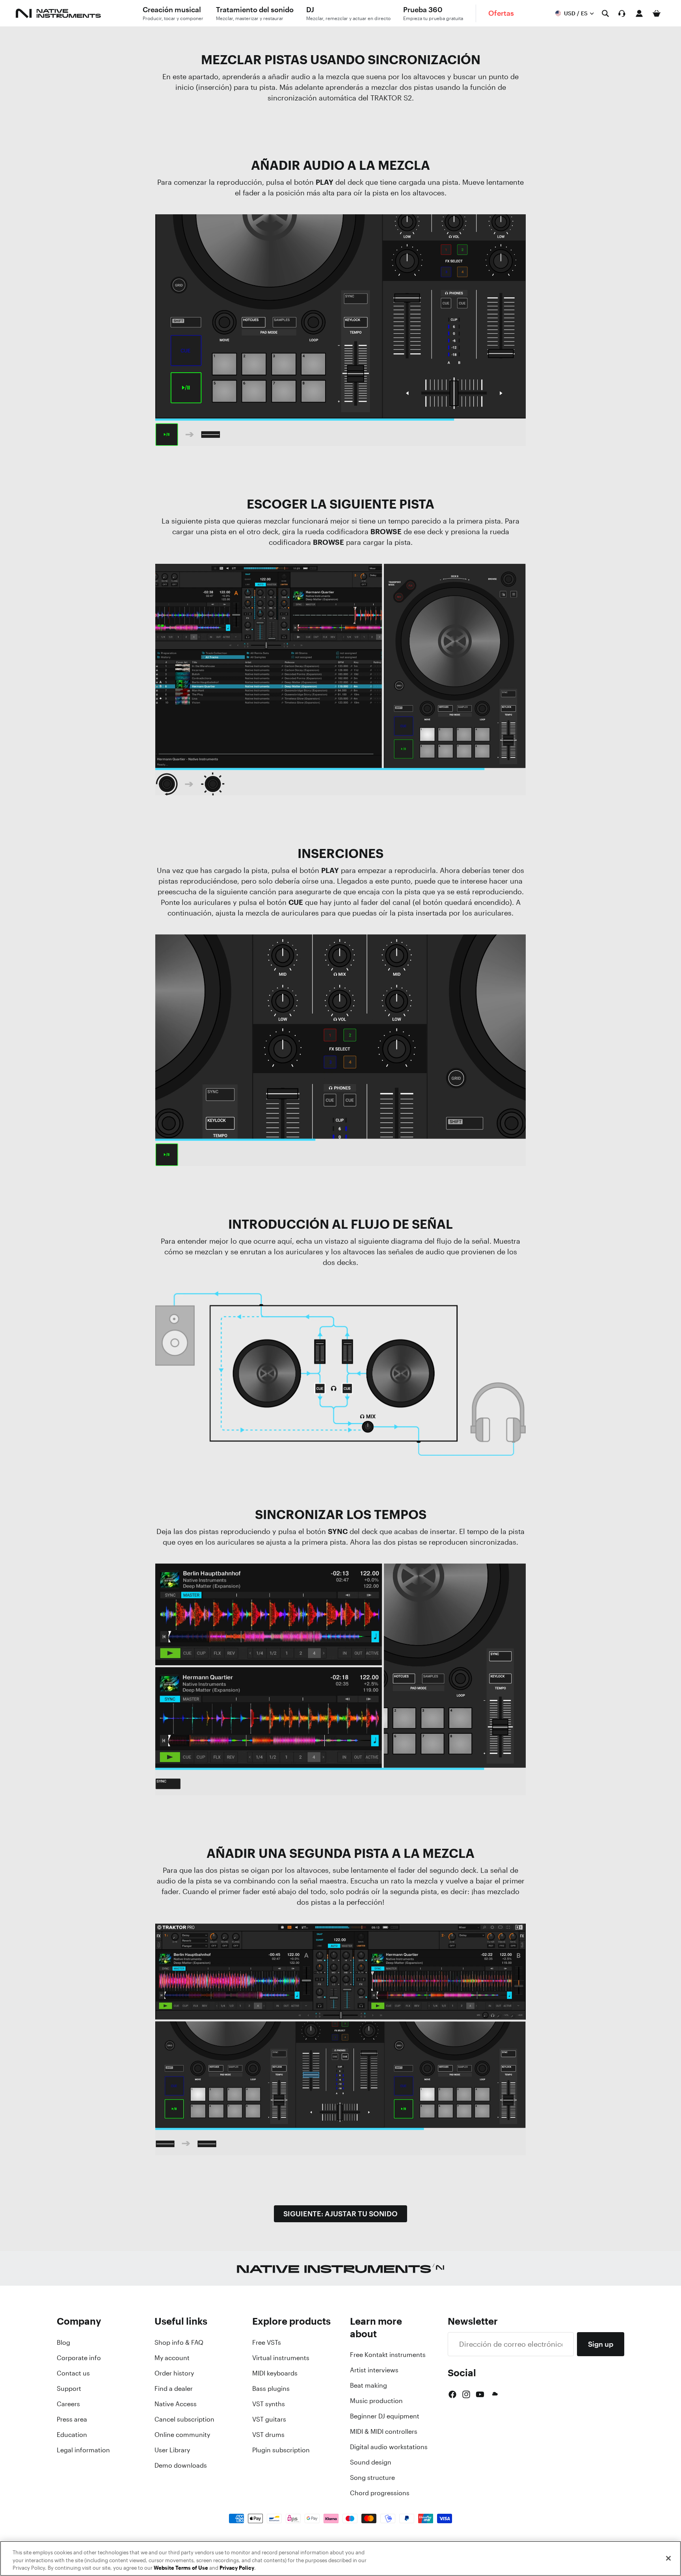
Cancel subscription (184, 2419)
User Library (172, 2450)
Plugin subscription (281, 2450)
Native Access (176, 2404)
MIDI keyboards (275, 2373)
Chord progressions (380, 2493)
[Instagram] (466, 2394)
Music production (376, 2401)
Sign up (601, 2344)
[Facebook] (452, 2394)
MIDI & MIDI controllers (384, 2431)
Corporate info (79, 2358)
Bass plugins (271, 2388)
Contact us (73, 2373)
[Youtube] (480, 2394)
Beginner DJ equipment (385, 2416)
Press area (72, 2419)
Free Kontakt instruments (388, 2355)
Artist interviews (374, 2370)
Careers (68, 2404)
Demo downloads (181, 2465)
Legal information (83, 2450)
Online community (182, 2435)
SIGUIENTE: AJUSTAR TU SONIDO (340, 2214)
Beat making (368, 2385)
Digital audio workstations (389, 2447)
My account (172, 2358)
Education (72, 2435)
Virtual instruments (281, 2358)
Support (69, 2388)
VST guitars (269, 2419)
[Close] (668, 2558)
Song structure (372, 2478)
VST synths (269, 2404)
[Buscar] (605, 13)
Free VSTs (267, 2342)
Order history (174, 2373)
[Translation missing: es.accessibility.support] (622, 13)
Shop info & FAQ (179, 2342)
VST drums (268, 2435)
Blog (63, 2342)
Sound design (371, 2462)
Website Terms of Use (181, 2568)
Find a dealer (174, 2388)
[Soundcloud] (494, 2394)
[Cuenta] (639, 13)
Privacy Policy (237, 2568)
